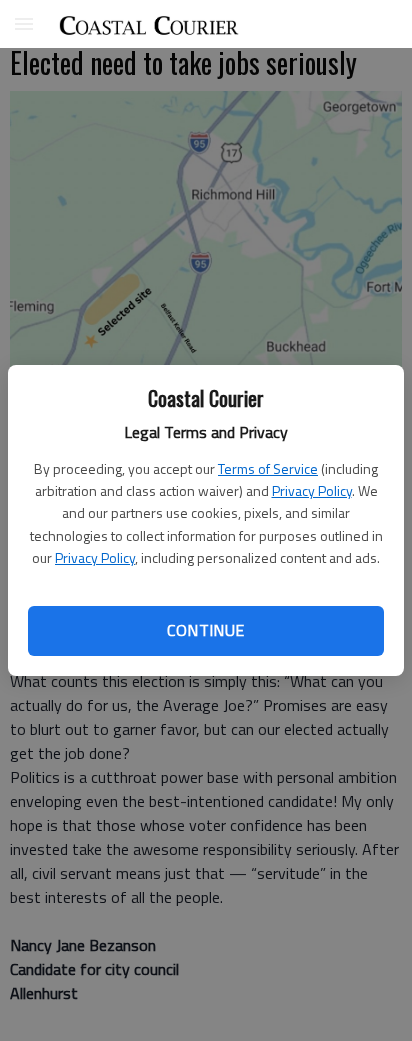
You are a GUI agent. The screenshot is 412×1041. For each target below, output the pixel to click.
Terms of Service (268, 468)
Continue (205, 630)
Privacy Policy (312, 490)
